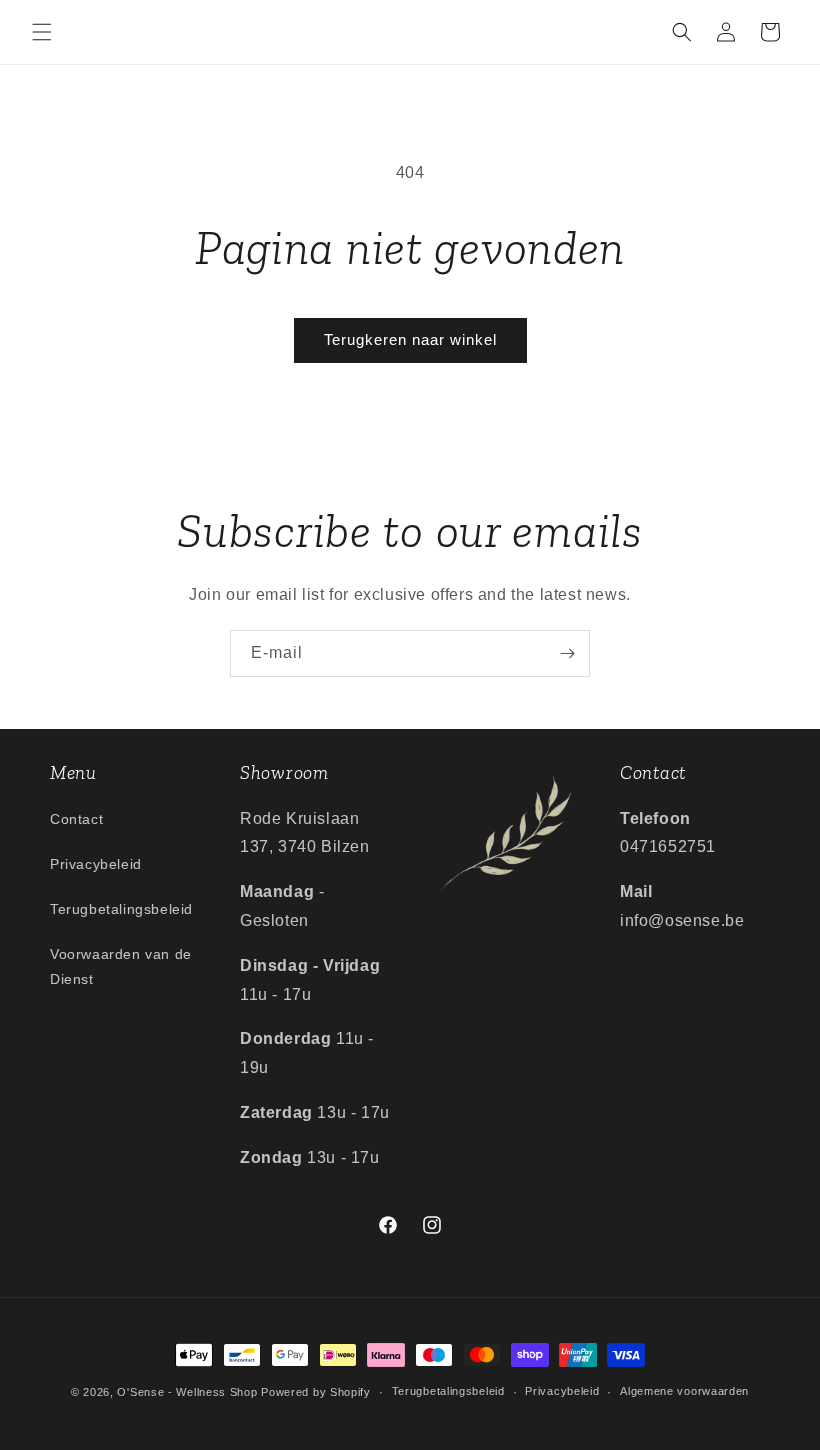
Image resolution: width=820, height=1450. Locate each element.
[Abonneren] (567, 653)
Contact (76, 819)
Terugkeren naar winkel (410, 339)
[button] (42, 32)
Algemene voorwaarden (684, 1391)
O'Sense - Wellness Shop (187, 1392)
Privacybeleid (96, 864)
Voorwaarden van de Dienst (121, 966)
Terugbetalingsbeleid (121, 909)
